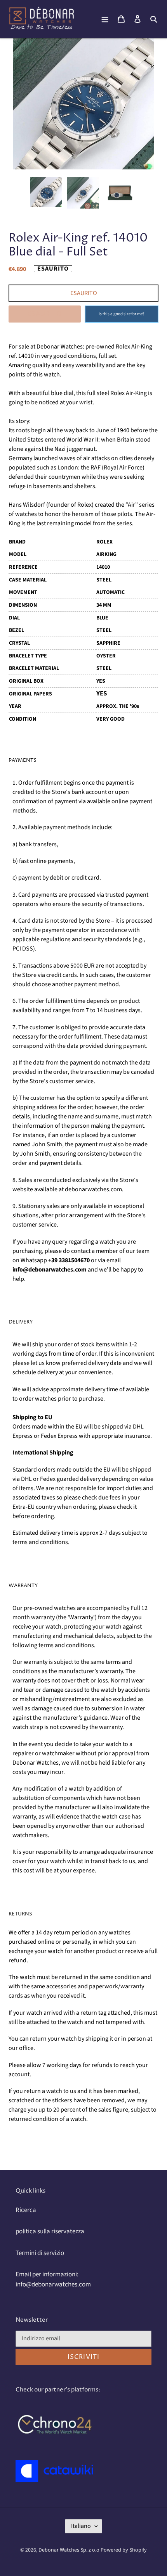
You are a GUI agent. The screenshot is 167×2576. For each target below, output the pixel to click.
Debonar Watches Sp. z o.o (70, 2550)
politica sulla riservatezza (50, 2231)
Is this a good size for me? (122, 314)
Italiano (81, 2526)
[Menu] (105, 19)
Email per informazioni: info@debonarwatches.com (53, 2279)
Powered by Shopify (124, 2550)
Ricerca (26, 2210)
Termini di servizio (40, 2253)
